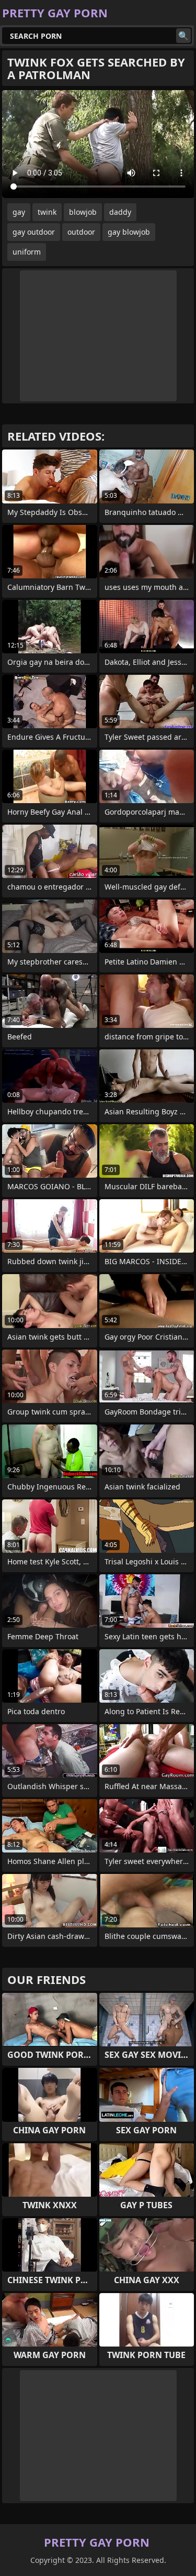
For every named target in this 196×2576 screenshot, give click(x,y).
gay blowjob (129, 232)
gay (19, 212)
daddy (120, 212)
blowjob (83, 212)
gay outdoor (34, 232)
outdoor (81, 232)
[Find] (183, 36)
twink (47, 212)
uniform (27, 252)
